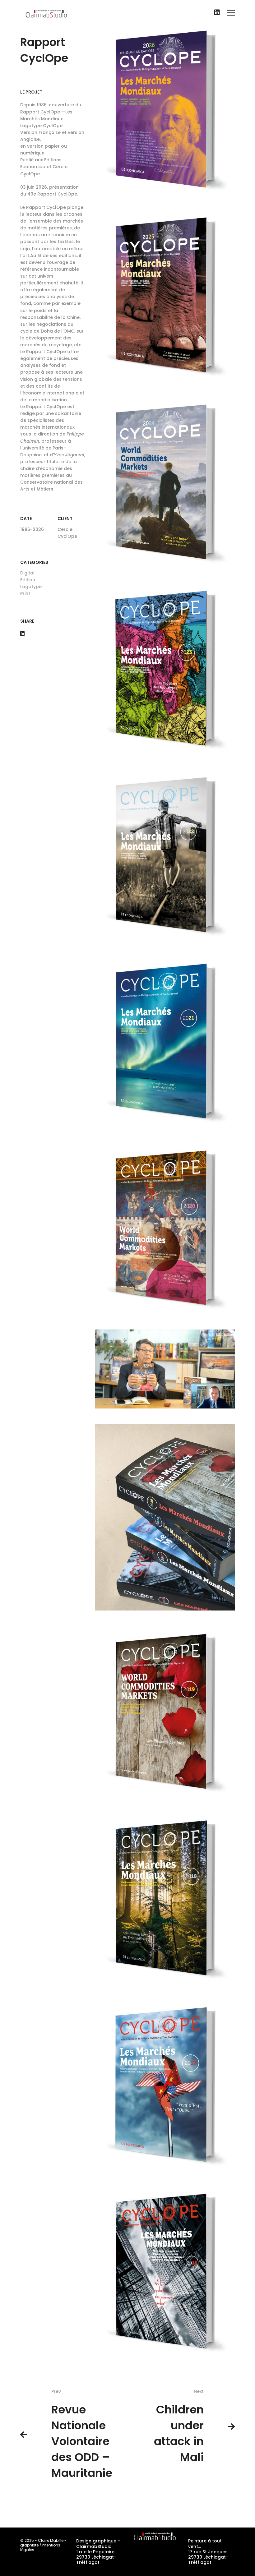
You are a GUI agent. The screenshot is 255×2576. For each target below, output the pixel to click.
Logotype (31, 587)
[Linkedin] (22, 634)
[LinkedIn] (217, 13)
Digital (27, 573)
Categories (34, 562)
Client (65, 518)
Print (25, 593)
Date (26, 518)
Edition (28, 580)
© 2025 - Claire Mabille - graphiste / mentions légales (43, 2545)
